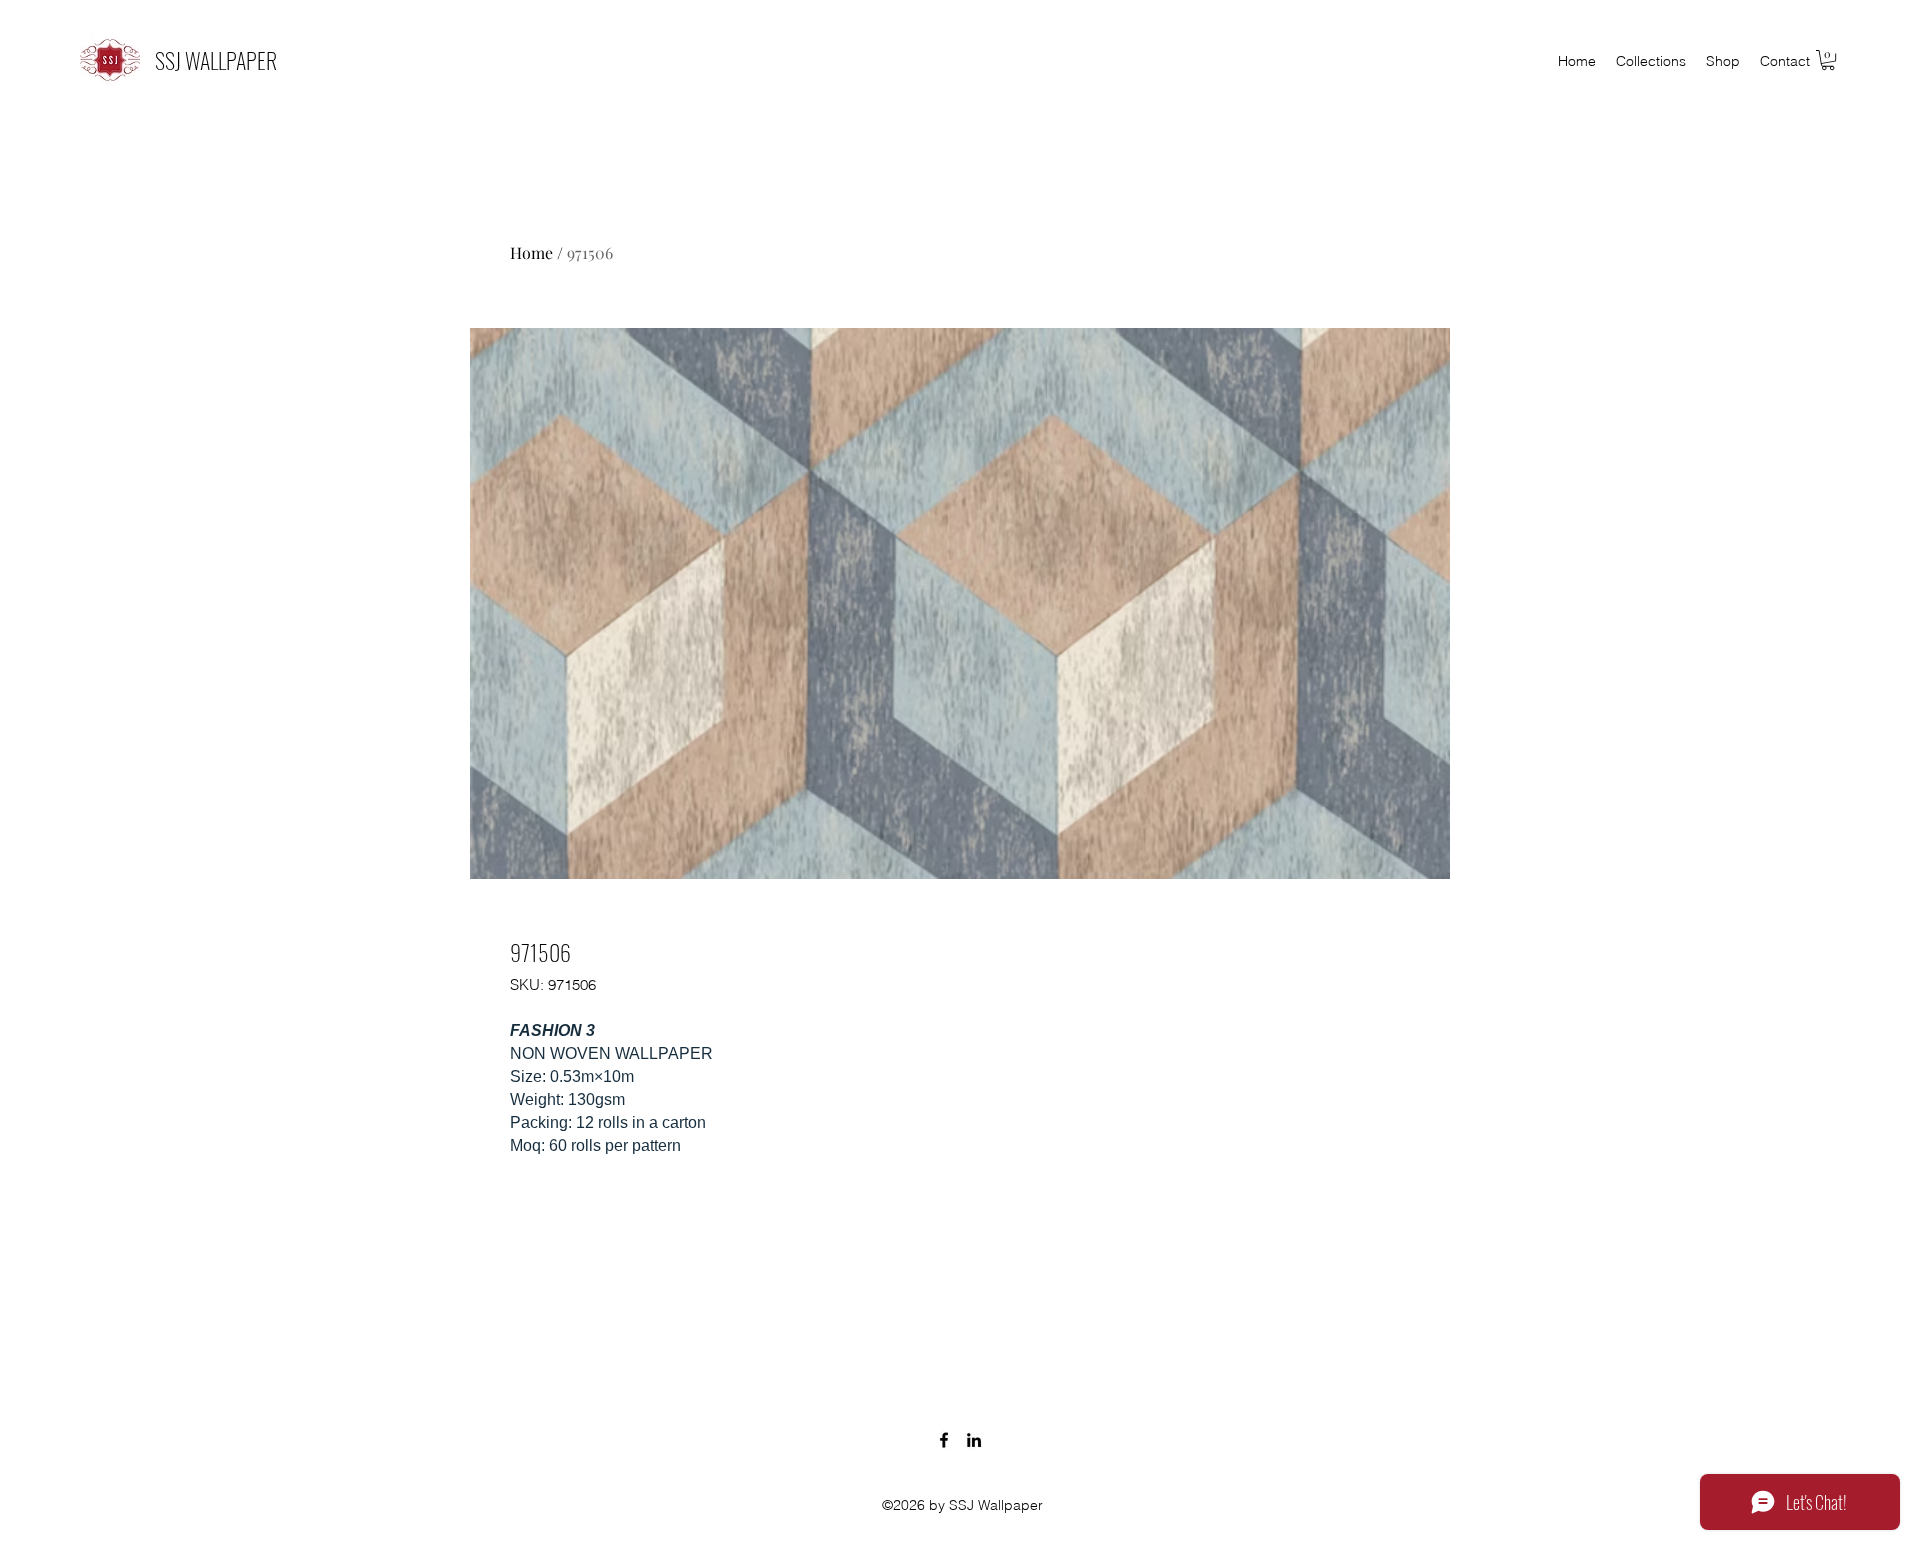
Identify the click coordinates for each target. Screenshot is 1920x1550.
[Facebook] (944, 1440)
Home (531, 252)
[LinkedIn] (974, 1440)
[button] (1828, 60)
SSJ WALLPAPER (216, 60)
